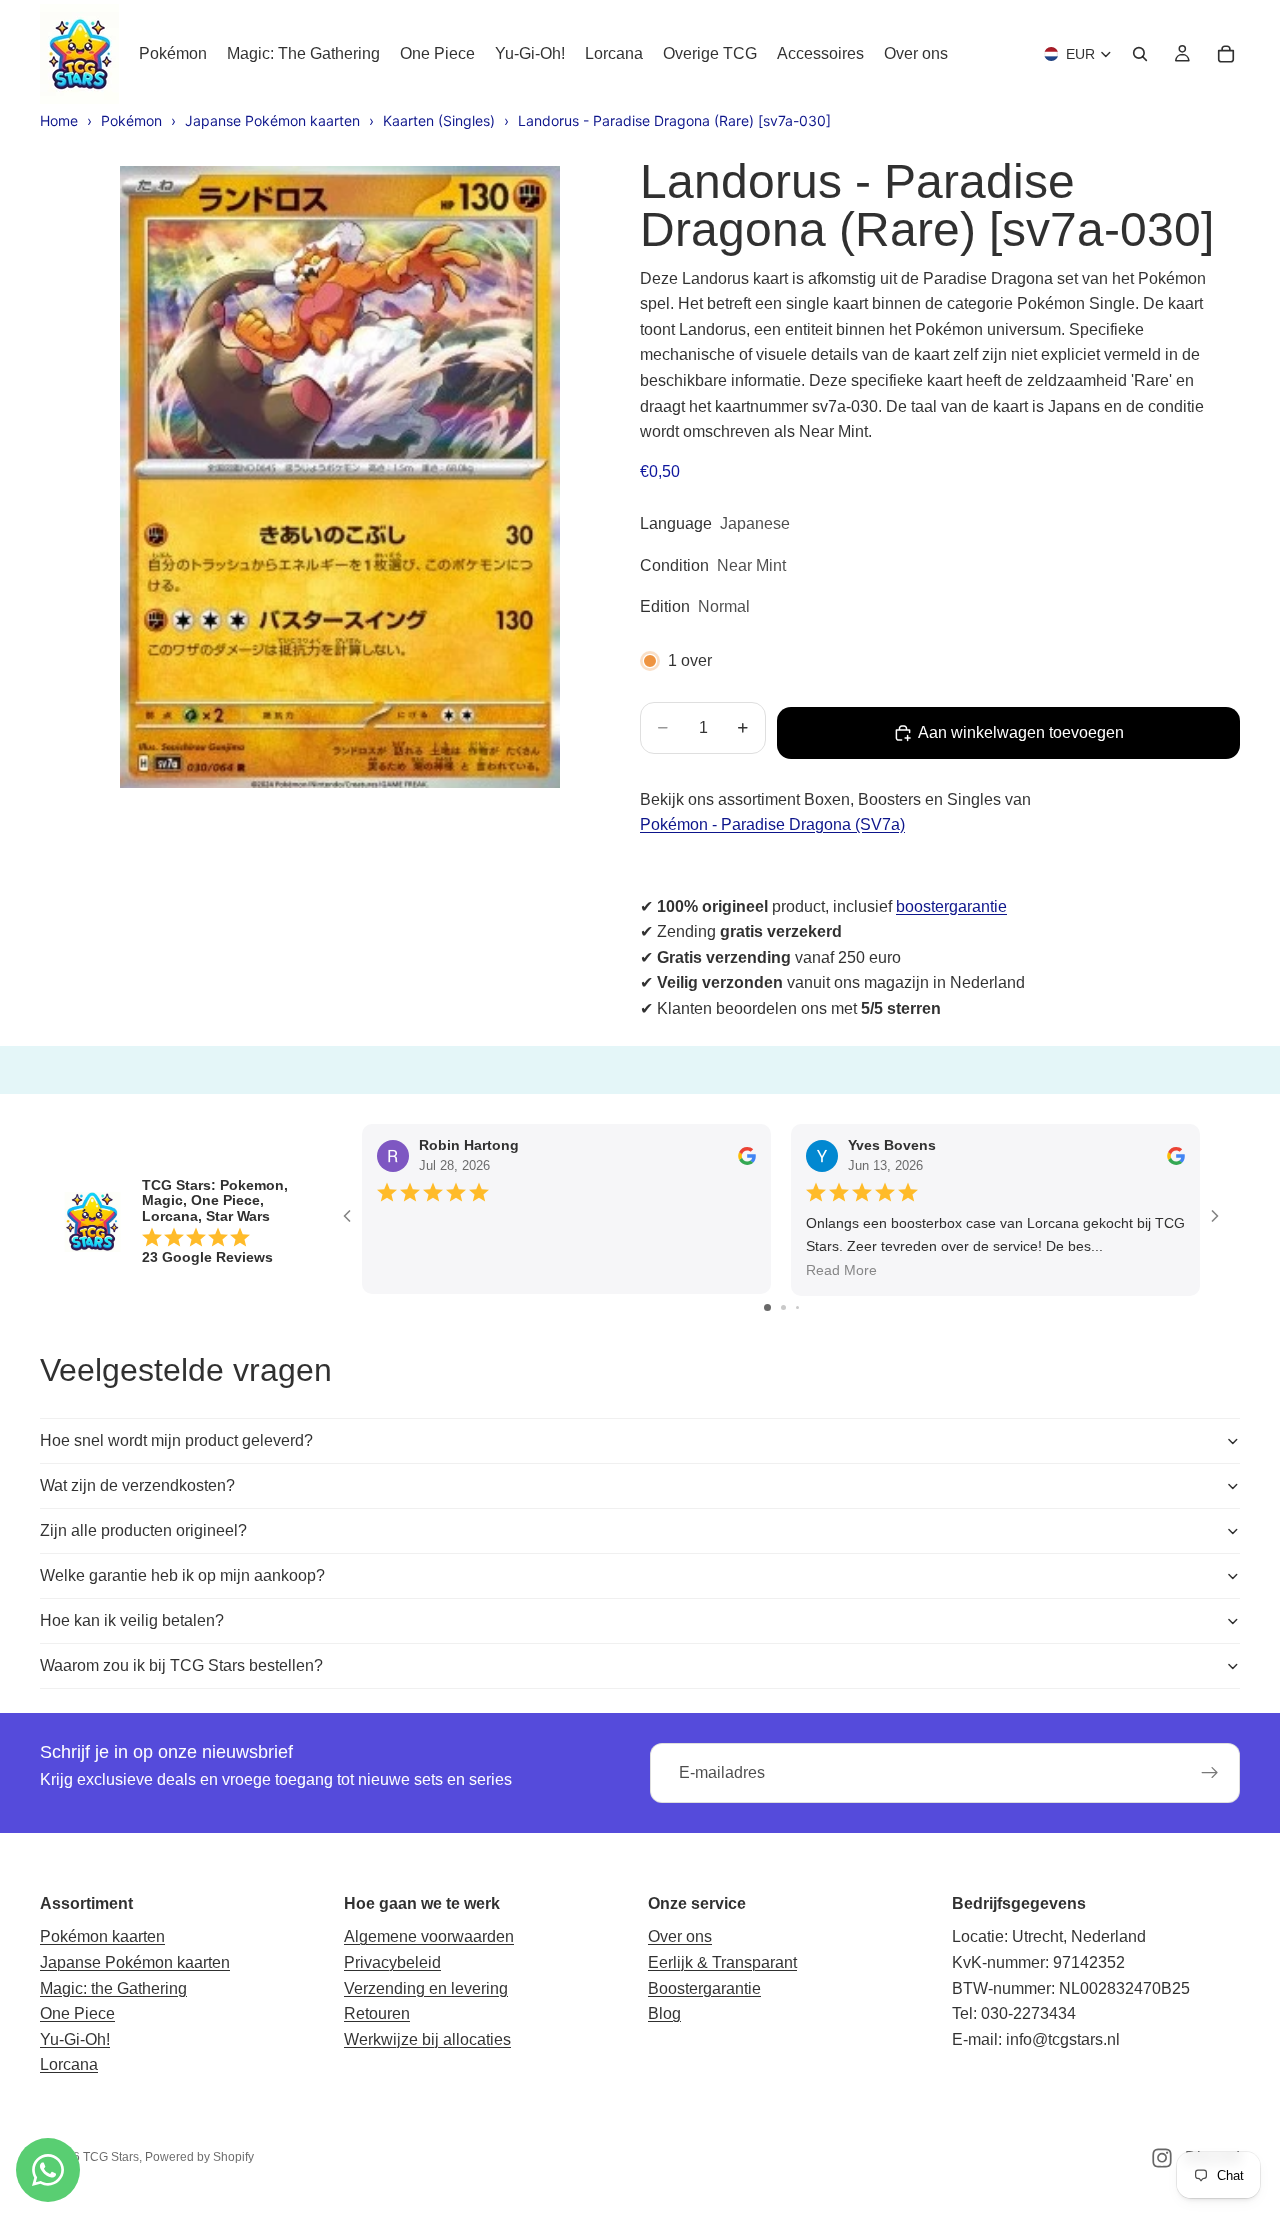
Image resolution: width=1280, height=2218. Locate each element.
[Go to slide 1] (767, 1307)
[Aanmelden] (1210, 1773)
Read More (841, 1270)
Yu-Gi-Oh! (75, 2039)
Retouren (377, 2013)
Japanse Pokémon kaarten (272, 120)
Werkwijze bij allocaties (427, 2039)
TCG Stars (111, 2157)
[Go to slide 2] (783, 1307)
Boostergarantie (704, 1988)
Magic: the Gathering (113, 1988)
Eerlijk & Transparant (722, 1962)
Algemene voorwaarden (429, 1936)
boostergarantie (951, 906)
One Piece (77, 2013)
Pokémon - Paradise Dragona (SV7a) (772, 824)
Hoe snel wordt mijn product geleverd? (176, 1440)
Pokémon (131, 120)
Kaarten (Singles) (439, 120)
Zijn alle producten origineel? (143, 1530)
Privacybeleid (392, 1962)
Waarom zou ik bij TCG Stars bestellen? (181, 1665)
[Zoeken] (1140, 54)
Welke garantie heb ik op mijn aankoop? (182, 1575)
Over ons (680, 1936)
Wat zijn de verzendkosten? (137, 1485)
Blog (664, 2013)
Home (59, 120)
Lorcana (69, 2064)
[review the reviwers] (747, 1155)
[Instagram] (1162, 2158)
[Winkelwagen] (1226, 54)
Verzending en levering (426, 1988)
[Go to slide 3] (797, 1307)
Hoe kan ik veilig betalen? (132, 1620)
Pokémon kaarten (102, 1936)
